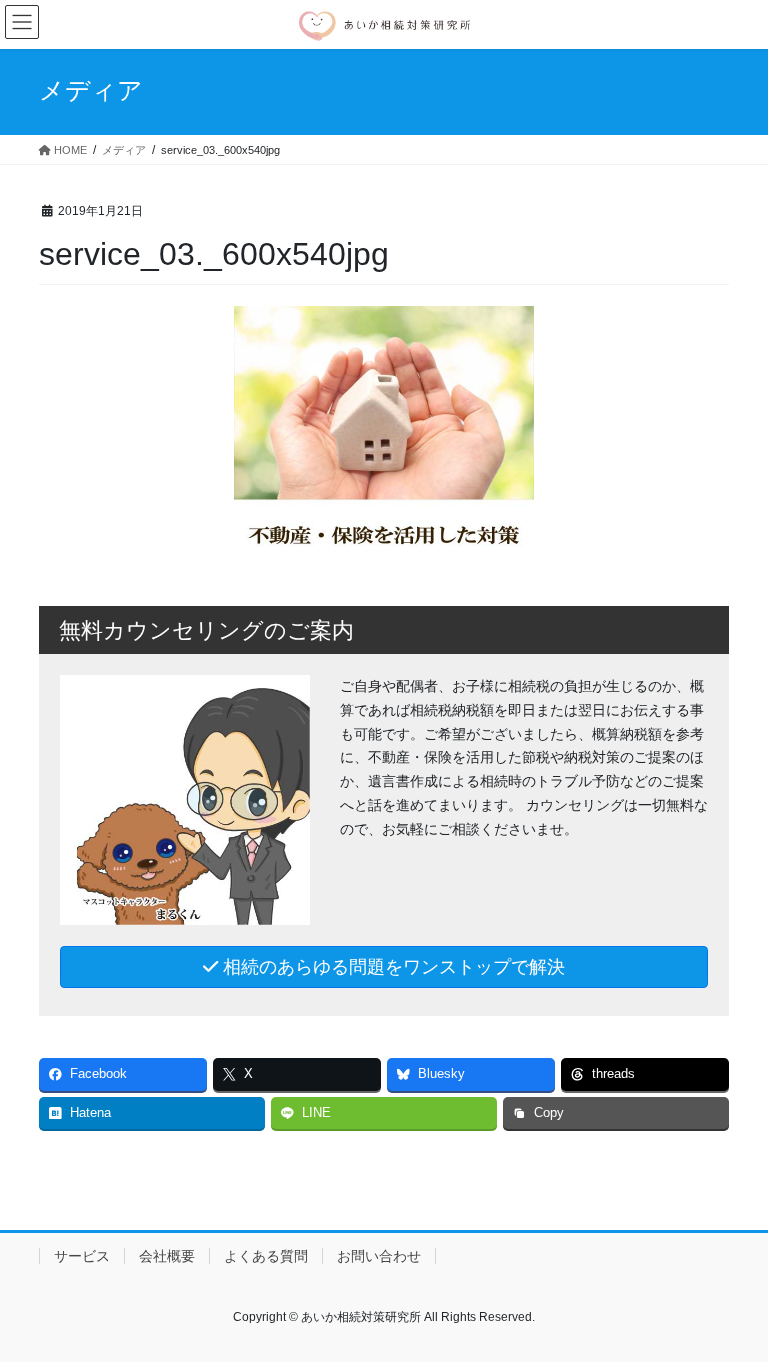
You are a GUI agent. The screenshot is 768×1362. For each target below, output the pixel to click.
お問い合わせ (379, 1256)
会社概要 (167, 1256)
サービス (82, 1256)
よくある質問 (266, 1256)
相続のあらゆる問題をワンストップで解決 (391, 967)
